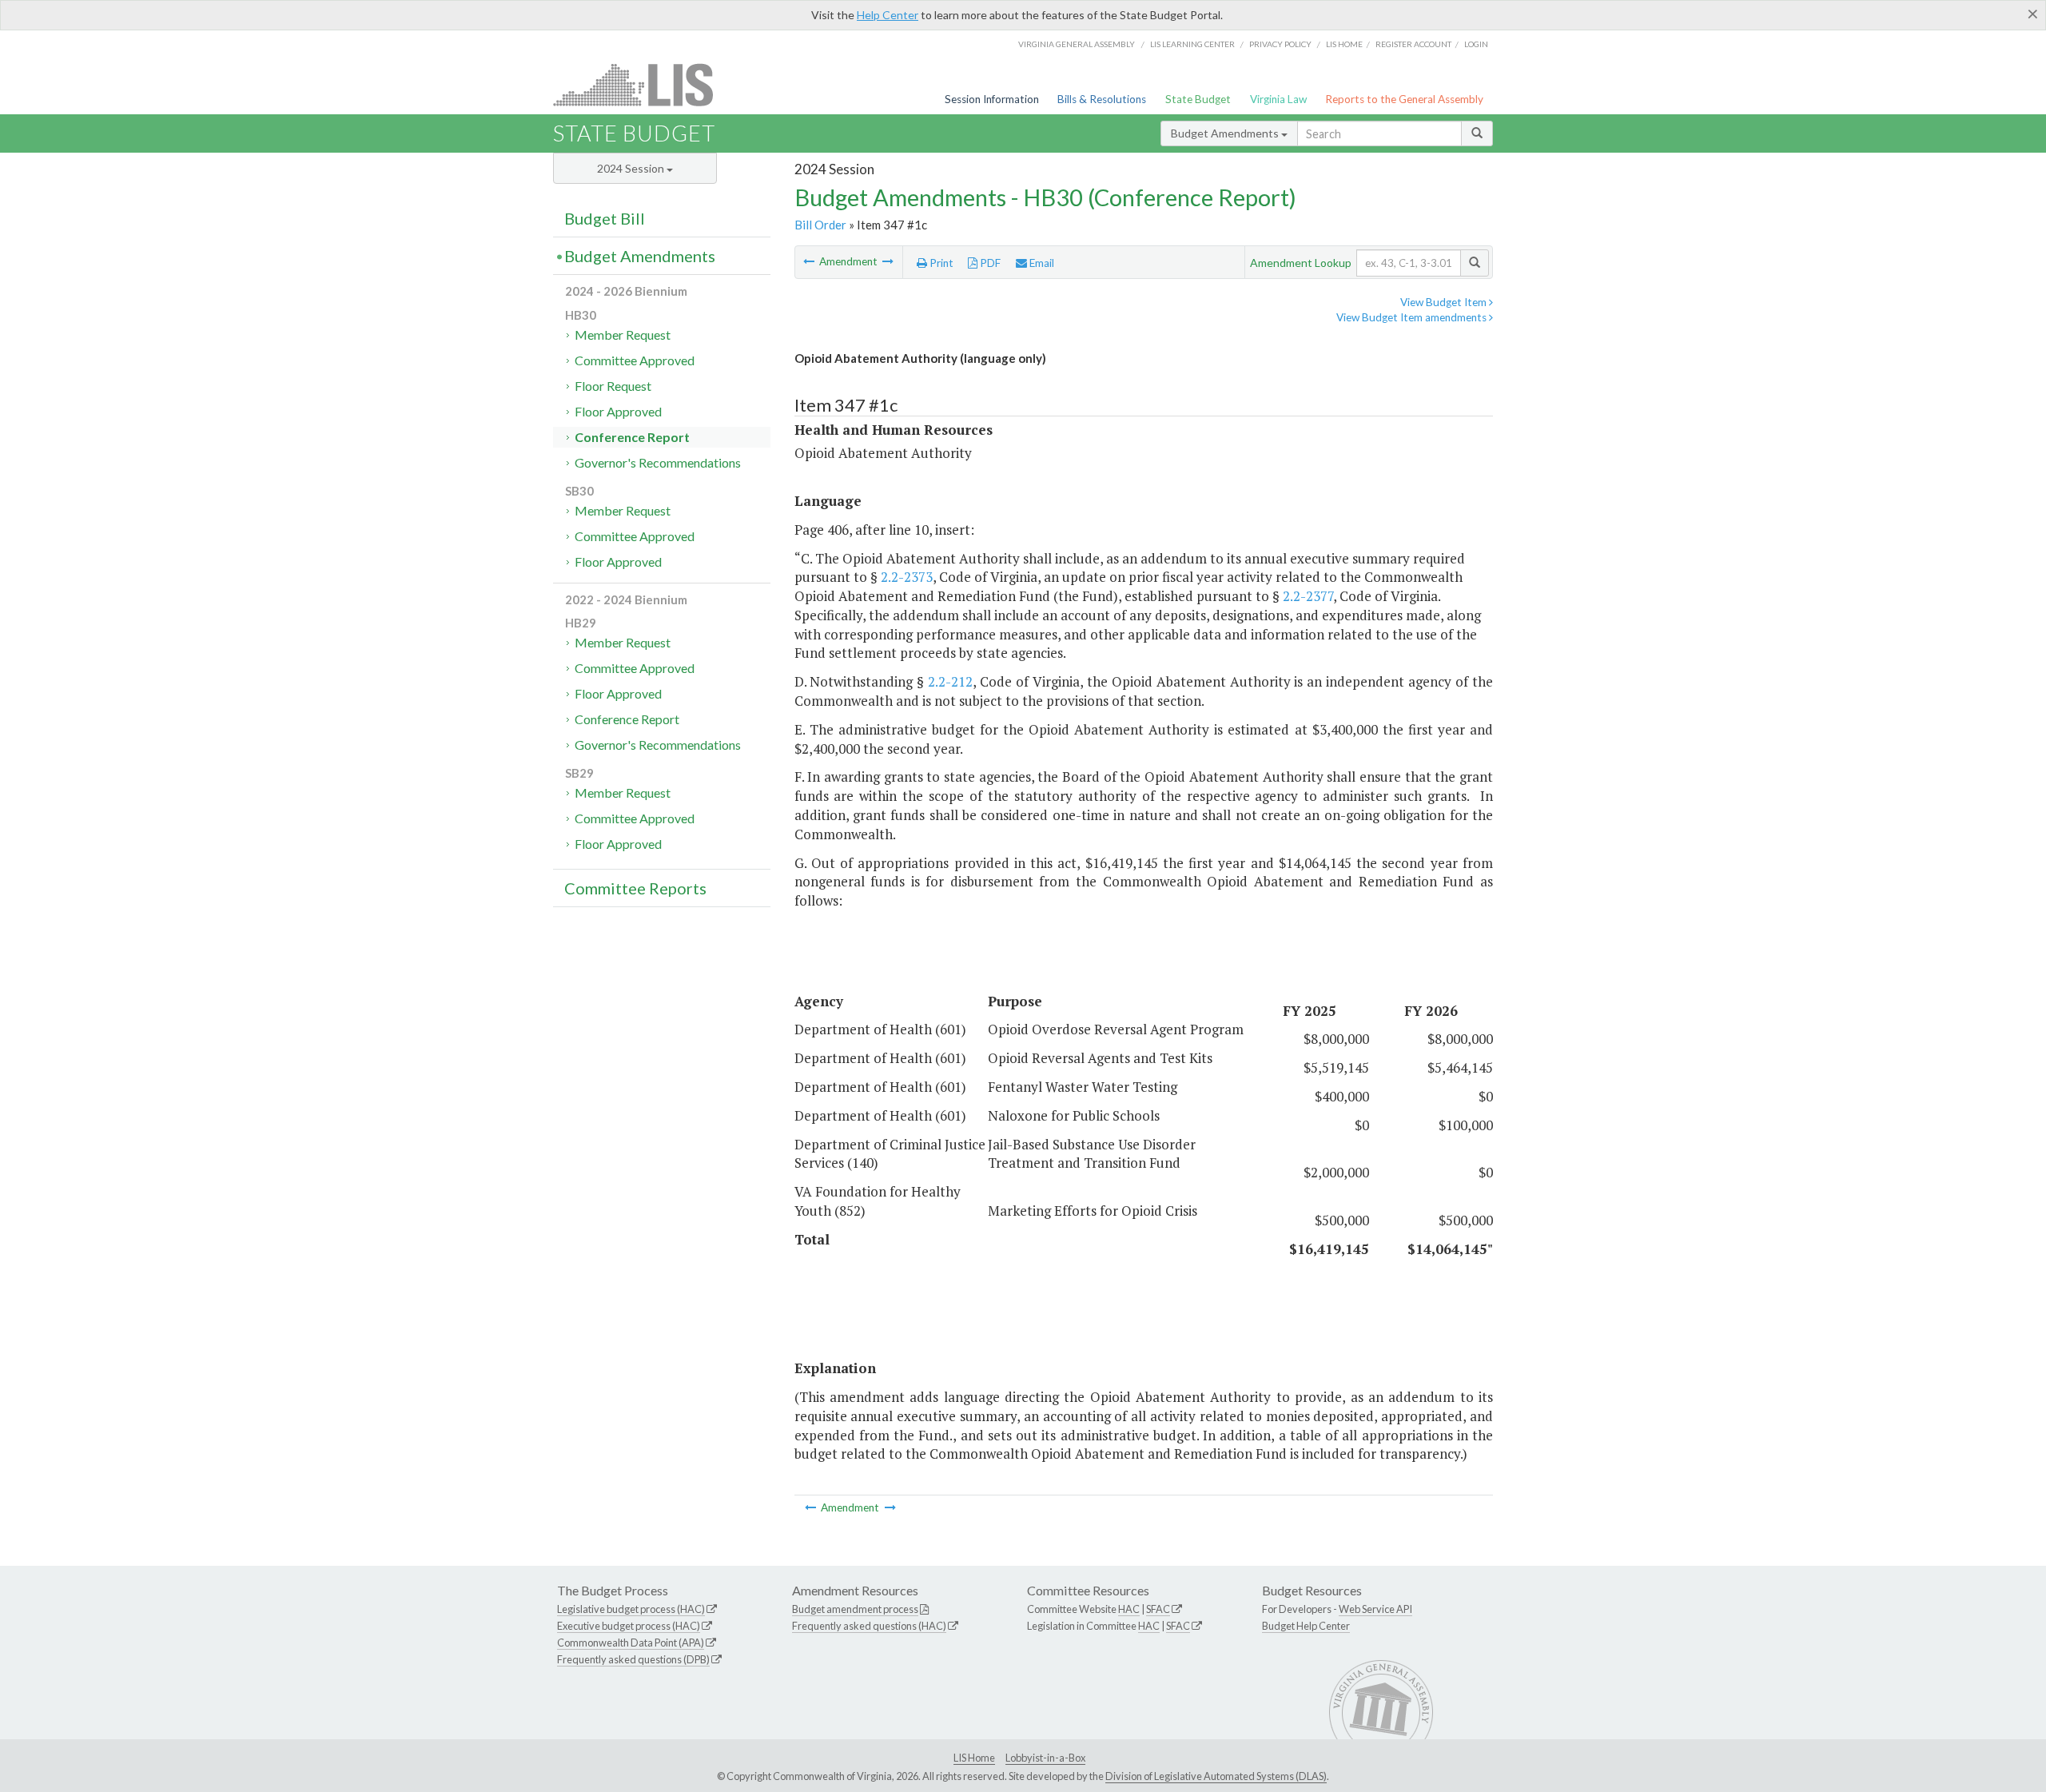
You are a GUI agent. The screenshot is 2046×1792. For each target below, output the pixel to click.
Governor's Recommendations (658, 462)
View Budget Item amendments (1413, 317)
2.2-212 (950, 681)
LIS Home (974, 1758)
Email (1041, 263)
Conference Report (632, 437)
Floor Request (613, 386)
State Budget (1198, 99)
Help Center (888, 15)
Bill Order (820, 225)
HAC (1129, 1609)
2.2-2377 (1308, 596)
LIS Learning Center (1192, 44)
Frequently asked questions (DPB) (633, 1659)
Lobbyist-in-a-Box (1045, 1758)
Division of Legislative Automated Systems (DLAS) (1216, 1776)
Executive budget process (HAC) (629, 1626)
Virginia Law (1278, 99)
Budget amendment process (855, 1609)
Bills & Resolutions (1102, 99)
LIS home (1344, 44)
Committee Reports (635, 888)
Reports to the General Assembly (1404, 99)
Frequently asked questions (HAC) (869, 1626)
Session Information (992, 99)
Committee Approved (635, 360)
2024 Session (632, 168)
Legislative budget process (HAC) (631, 1609)
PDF (989, 263)
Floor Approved (618, 411)
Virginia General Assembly (1077, 44)
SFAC (1158, 1609)
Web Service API (1375, 1609)
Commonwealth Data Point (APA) (631, 1643)
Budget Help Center (1306, 1626)
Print (940, 263)
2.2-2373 (907, 577)
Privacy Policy (1280, 44)
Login (1476, 44)
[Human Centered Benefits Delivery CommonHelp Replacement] (810, 261)
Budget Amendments (1226, 133)
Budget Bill (605, 218)
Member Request (623, 335)
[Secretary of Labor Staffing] (888, 261)
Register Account (1413, 44)
